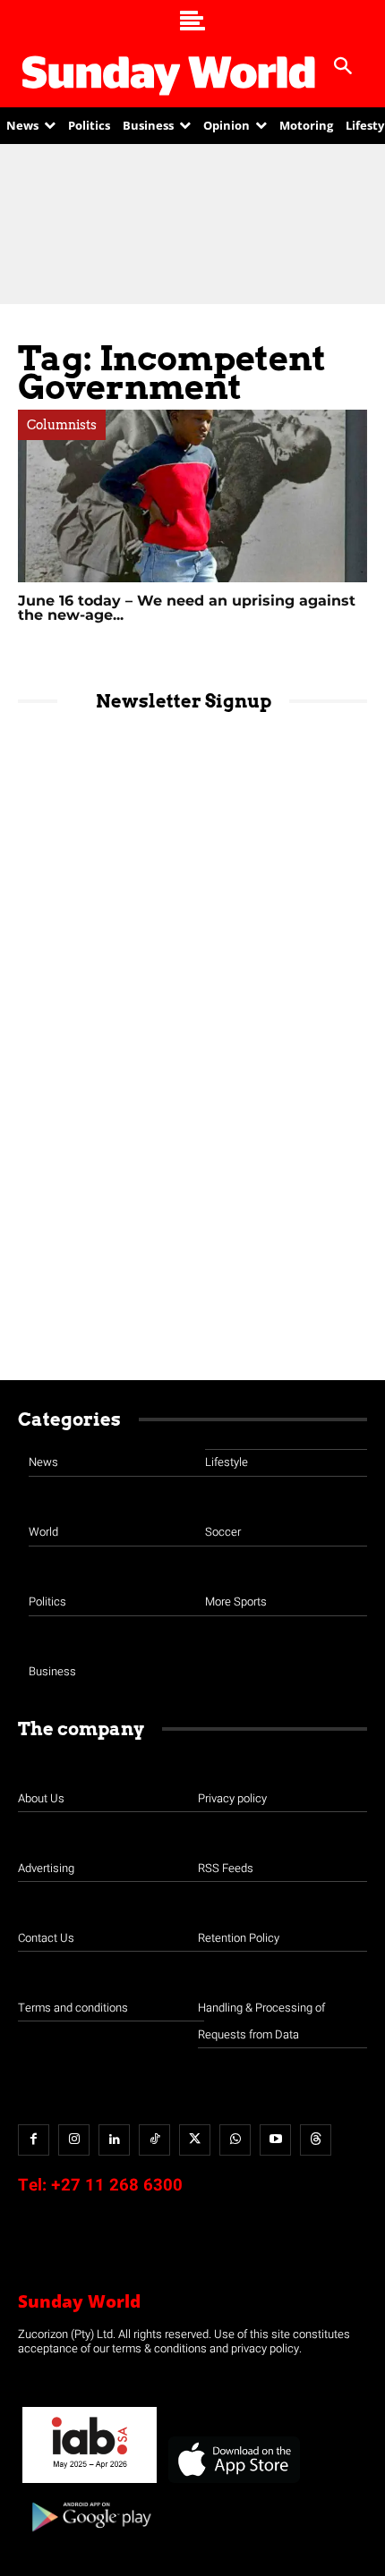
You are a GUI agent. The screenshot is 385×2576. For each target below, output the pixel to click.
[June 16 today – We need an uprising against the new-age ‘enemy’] (192, 496)
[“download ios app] (233, 2483)
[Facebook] (34, 2140)
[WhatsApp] (235, 2140)
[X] (195, 2140)
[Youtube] (275, 2140)
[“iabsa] (90, 2483)
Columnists (62, 425)
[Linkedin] (114, 2140)
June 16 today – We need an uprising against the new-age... (187, 608)
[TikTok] (154, 2140)
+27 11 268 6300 (117, 2185)
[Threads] (316, 2140)
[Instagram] (74, 2140)
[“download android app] (90, 2538)
